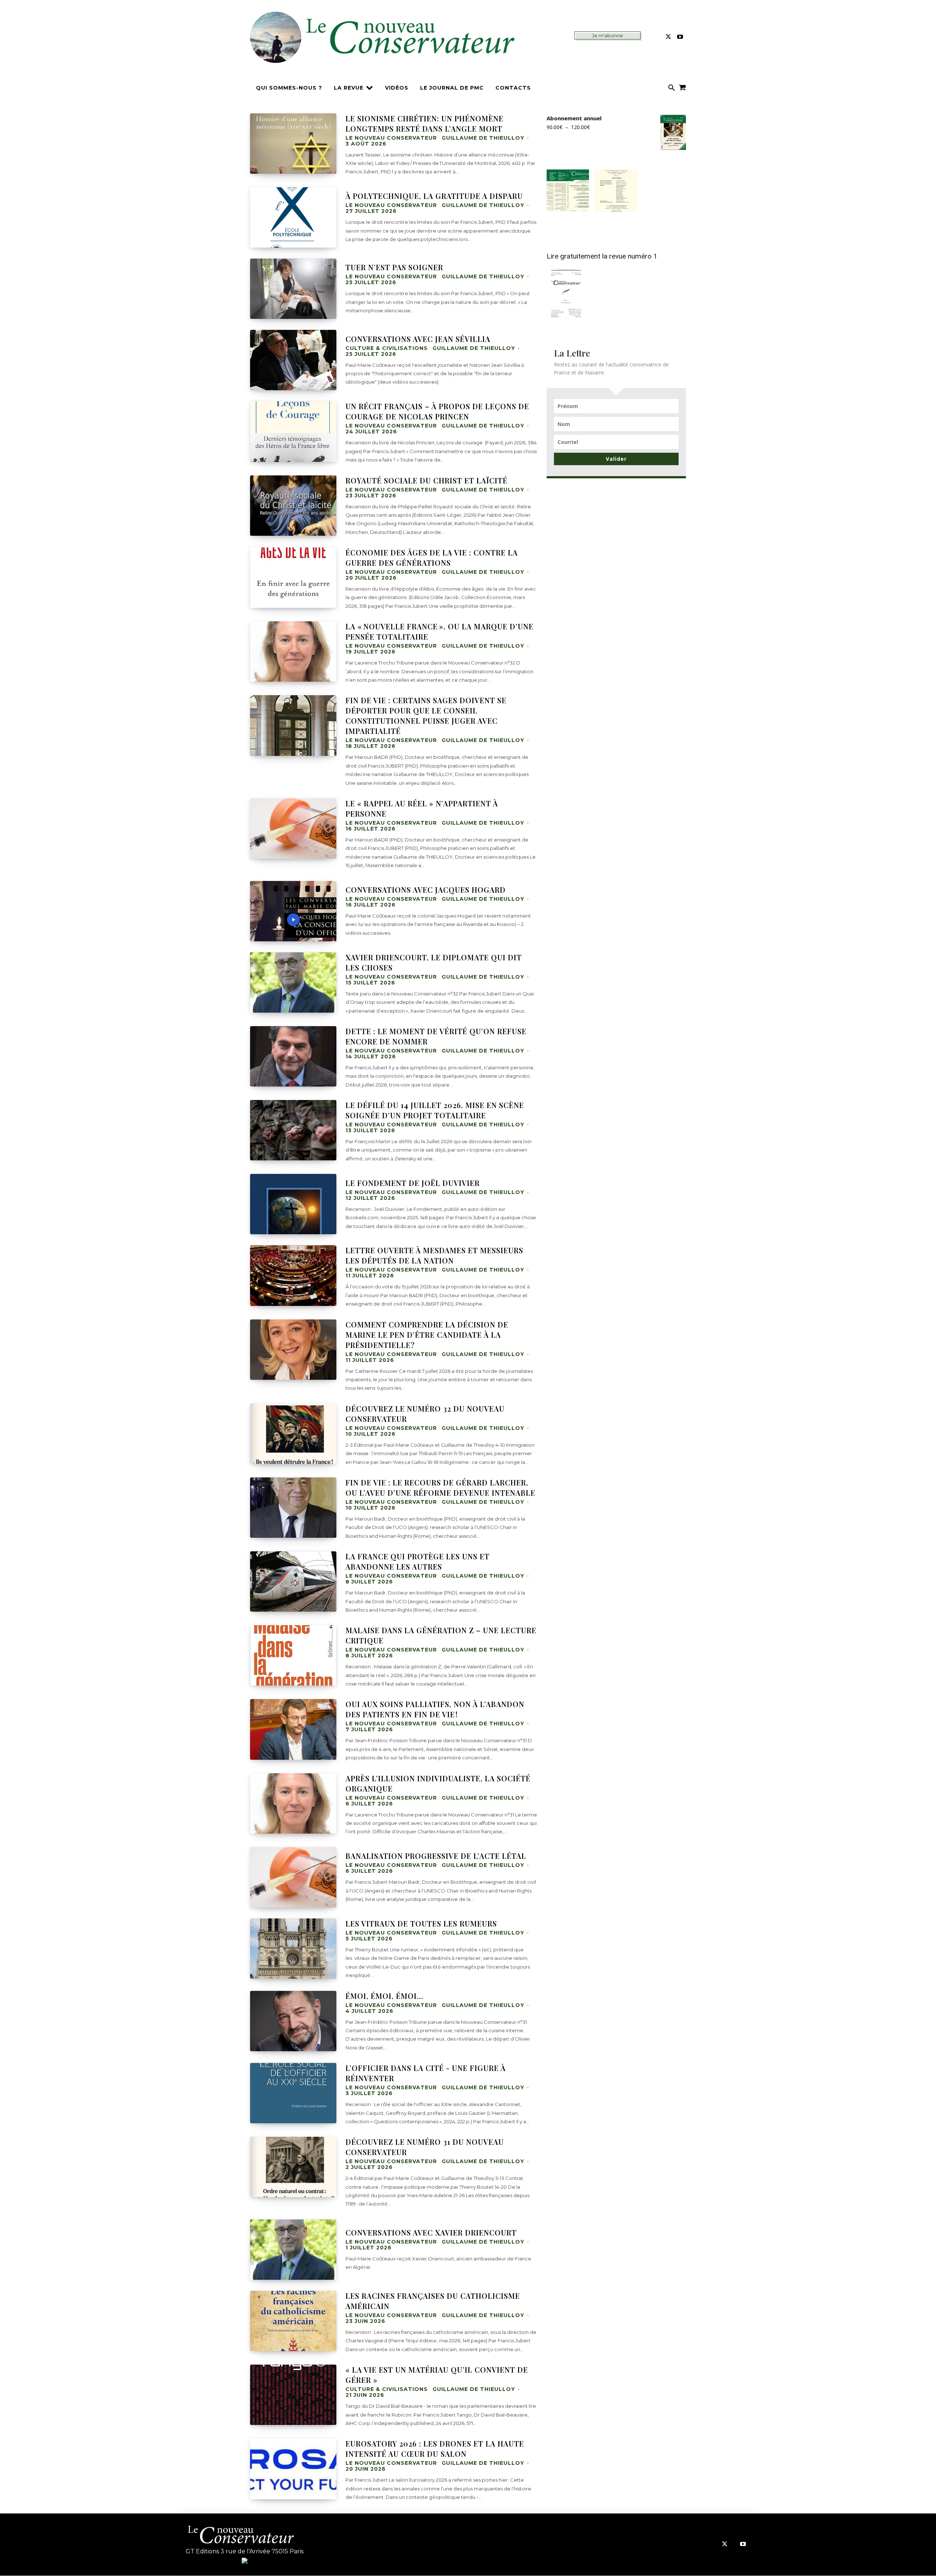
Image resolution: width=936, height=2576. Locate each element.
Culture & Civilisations (387, 348)
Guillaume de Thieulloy (483, 138)
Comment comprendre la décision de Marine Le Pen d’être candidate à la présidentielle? (427, 1335)
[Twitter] (668, 37)
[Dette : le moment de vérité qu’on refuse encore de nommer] (293, 1056)
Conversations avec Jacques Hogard (426, 890)
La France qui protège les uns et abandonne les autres (418, 1561)
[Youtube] (680, 37)
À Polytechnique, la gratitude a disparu (434, 196)
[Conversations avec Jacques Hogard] (293, 911)
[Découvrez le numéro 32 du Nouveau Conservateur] (293, 1434)
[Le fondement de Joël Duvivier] (293, 1204)
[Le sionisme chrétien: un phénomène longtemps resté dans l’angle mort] (293, 144)
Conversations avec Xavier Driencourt (431, 2232)
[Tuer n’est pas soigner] (293, 289)
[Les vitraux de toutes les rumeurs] (293, 1949)
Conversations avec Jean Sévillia (418, 339)
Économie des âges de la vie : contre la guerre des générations (432, 558)
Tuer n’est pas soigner (394, 267)
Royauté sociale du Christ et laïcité (427, 480)
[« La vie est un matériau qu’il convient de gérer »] (293, 2395)
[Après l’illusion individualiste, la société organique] (293, 1803)
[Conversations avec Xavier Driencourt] (293, 2250)
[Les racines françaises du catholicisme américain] (293, 2321)
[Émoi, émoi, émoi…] (293, 2021)
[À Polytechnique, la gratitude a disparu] (293, 217)
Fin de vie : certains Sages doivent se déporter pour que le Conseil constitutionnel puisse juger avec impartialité (426, 715)
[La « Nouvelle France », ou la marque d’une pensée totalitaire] (293, 651)
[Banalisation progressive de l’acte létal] (293, 1877)
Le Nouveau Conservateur (391, 138)
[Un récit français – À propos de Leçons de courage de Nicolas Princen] (293, 431)
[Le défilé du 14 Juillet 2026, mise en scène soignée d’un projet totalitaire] (293, 1130)
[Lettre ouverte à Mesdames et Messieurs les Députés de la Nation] (293, 1275)
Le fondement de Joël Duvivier (413, 1183)
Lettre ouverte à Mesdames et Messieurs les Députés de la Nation (434, 1255)
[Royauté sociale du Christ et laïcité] (293, 506)
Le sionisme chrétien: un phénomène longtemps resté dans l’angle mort (424, 123)
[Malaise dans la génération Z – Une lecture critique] (293, 1655)
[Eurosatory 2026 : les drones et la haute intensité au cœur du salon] (293, 2469)
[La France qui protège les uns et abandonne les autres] (293, 1581)
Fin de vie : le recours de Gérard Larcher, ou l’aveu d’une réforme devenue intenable (440, 1487)
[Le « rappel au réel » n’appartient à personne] (293, 828)
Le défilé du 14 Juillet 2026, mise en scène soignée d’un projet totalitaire (435, 1110)
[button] (672, 88)
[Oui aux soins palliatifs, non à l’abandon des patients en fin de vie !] (293, 1729)
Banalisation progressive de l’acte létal (436, 1856)
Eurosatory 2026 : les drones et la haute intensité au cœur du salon (435, 2449)
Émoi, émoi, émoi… (384, 1996)
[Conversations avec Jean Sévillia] (293, 360)
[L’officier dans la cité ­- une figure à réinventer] (293, 2093)
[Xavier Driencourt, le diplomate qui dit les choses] (293, 982)
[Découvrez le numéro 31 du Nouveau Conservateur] (293, 2167)
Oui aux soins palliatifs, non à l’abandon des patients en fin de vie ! (435, 1709)
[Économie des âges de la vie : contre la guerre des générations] (293, 578)
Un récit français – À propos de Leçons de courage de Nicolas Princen (437, 411)
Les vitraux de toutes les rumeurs (421, 1923)
